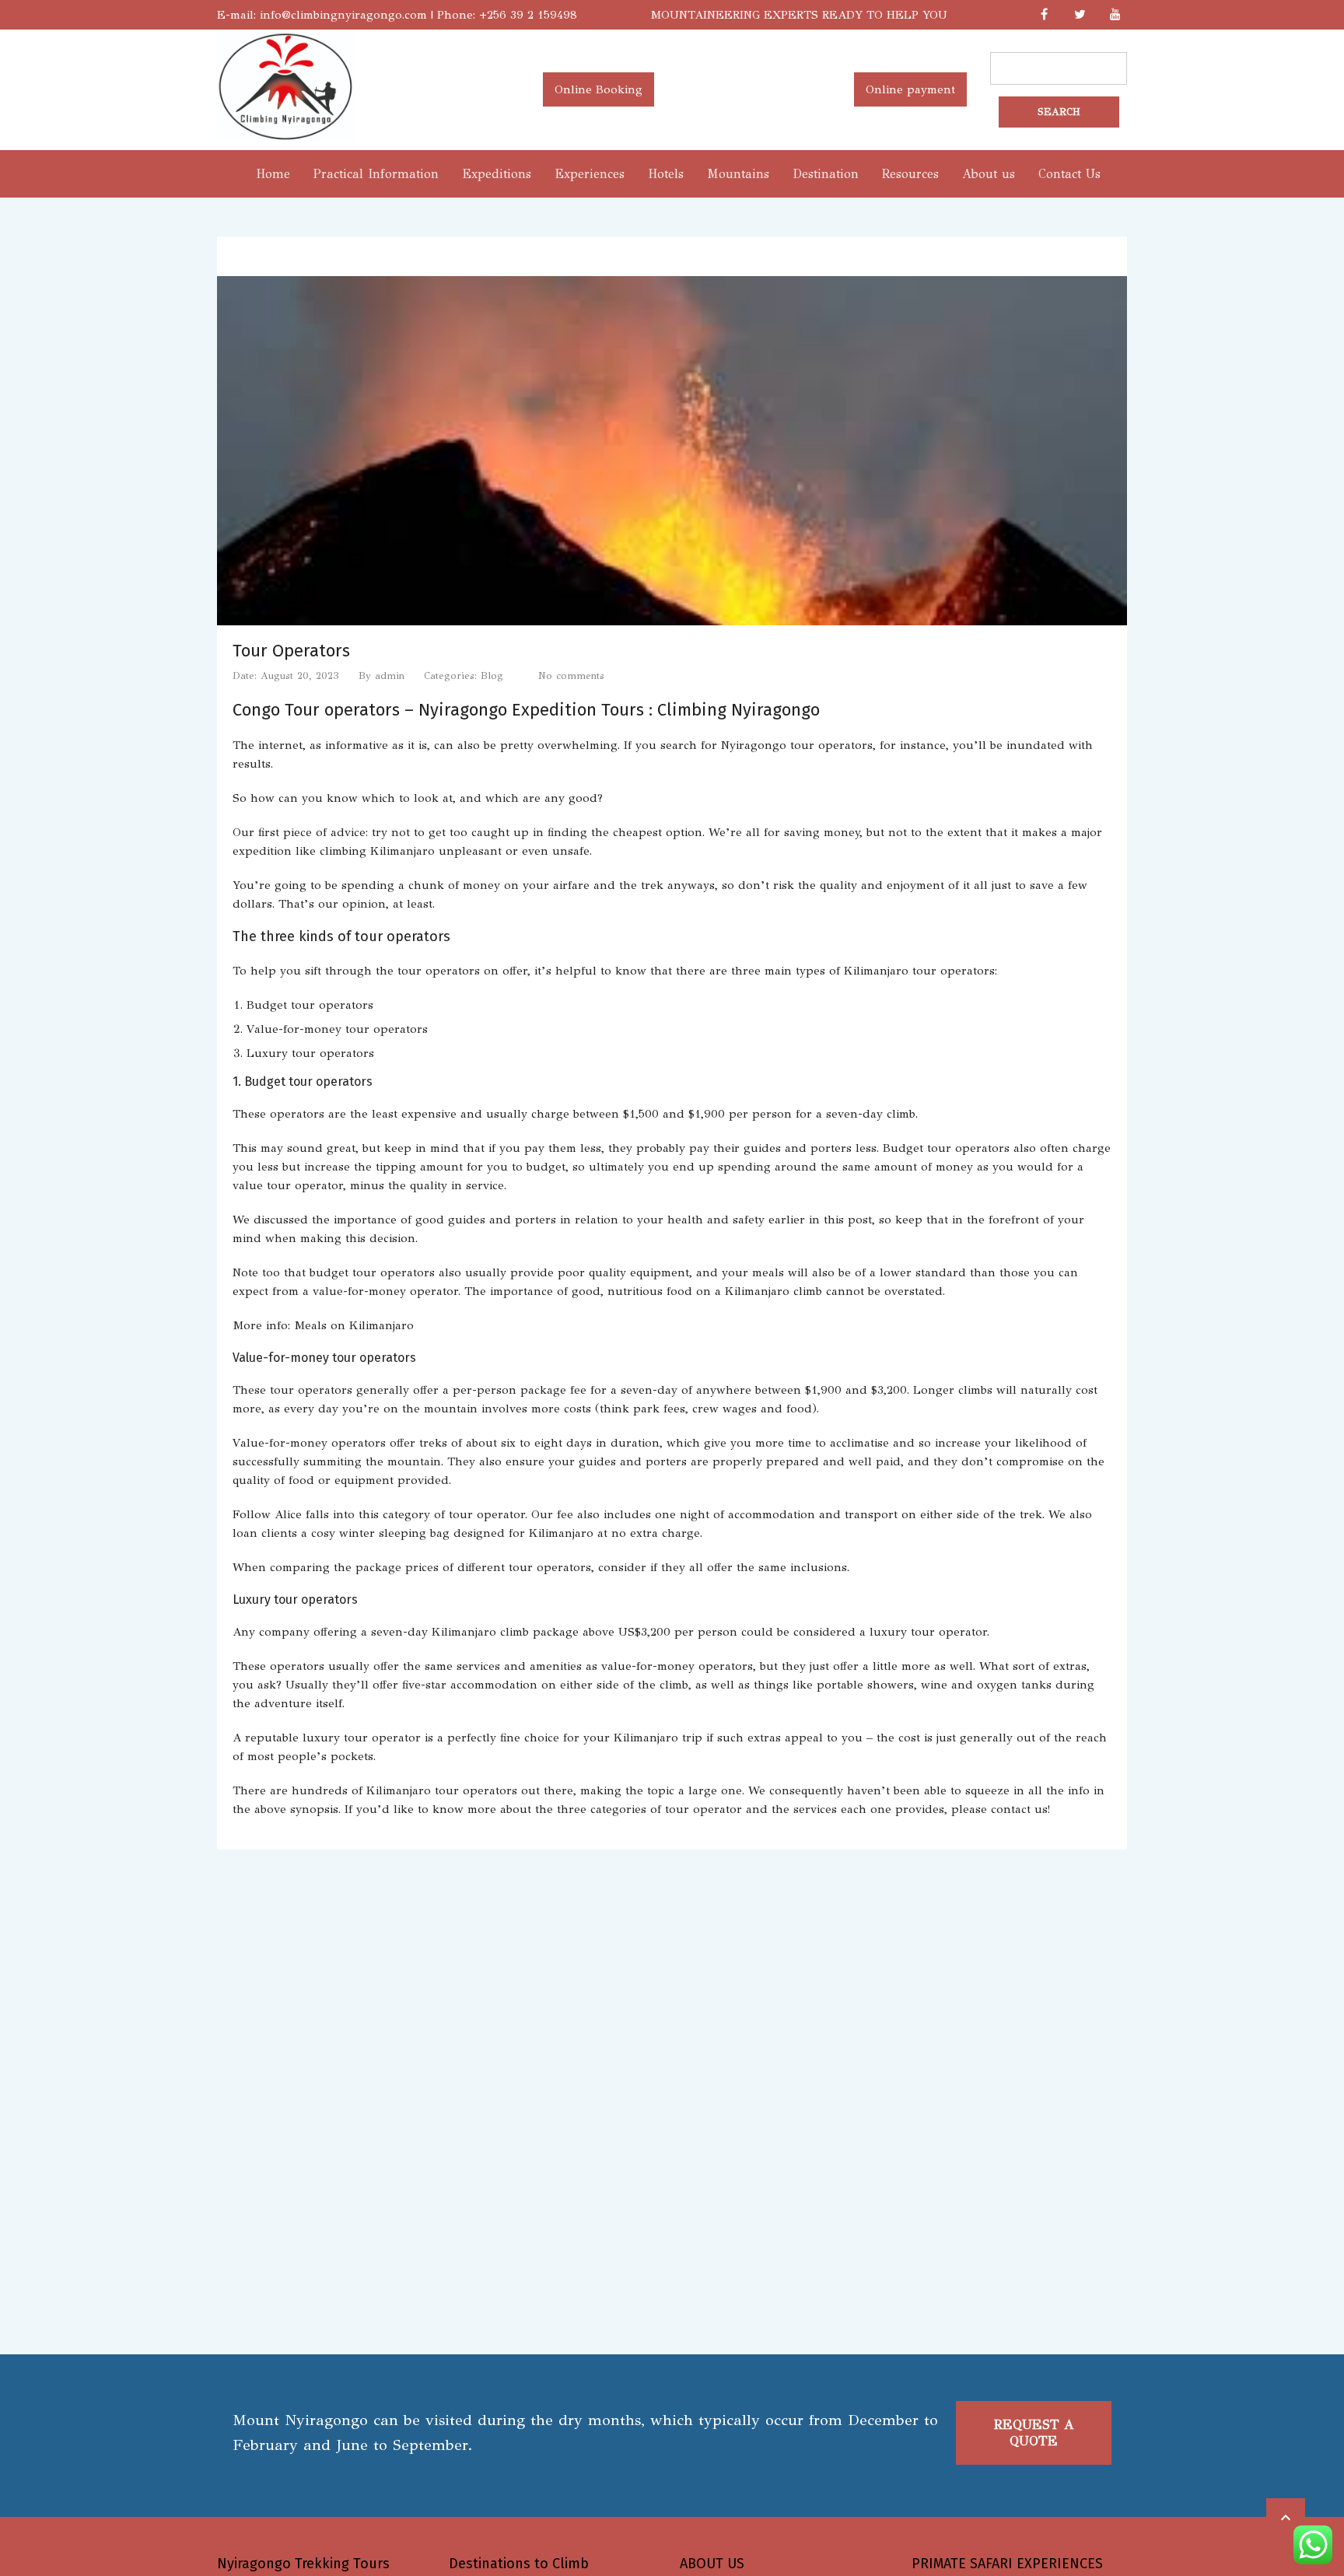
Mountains (738, 174)
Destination (826, 174)
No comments (571, 676)
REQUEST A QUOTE (1034, 2433)
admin (390, 676)
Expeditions (497, 174)
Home (273, 174)
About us (989, 174)
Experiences (590, 174)
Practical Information (376, 174)
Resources (910, 174)
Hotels (666, 174)
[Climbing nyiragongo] (286, 138)
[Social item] (1044, 15)
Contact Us (1069, 174)
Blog (492, 676)
